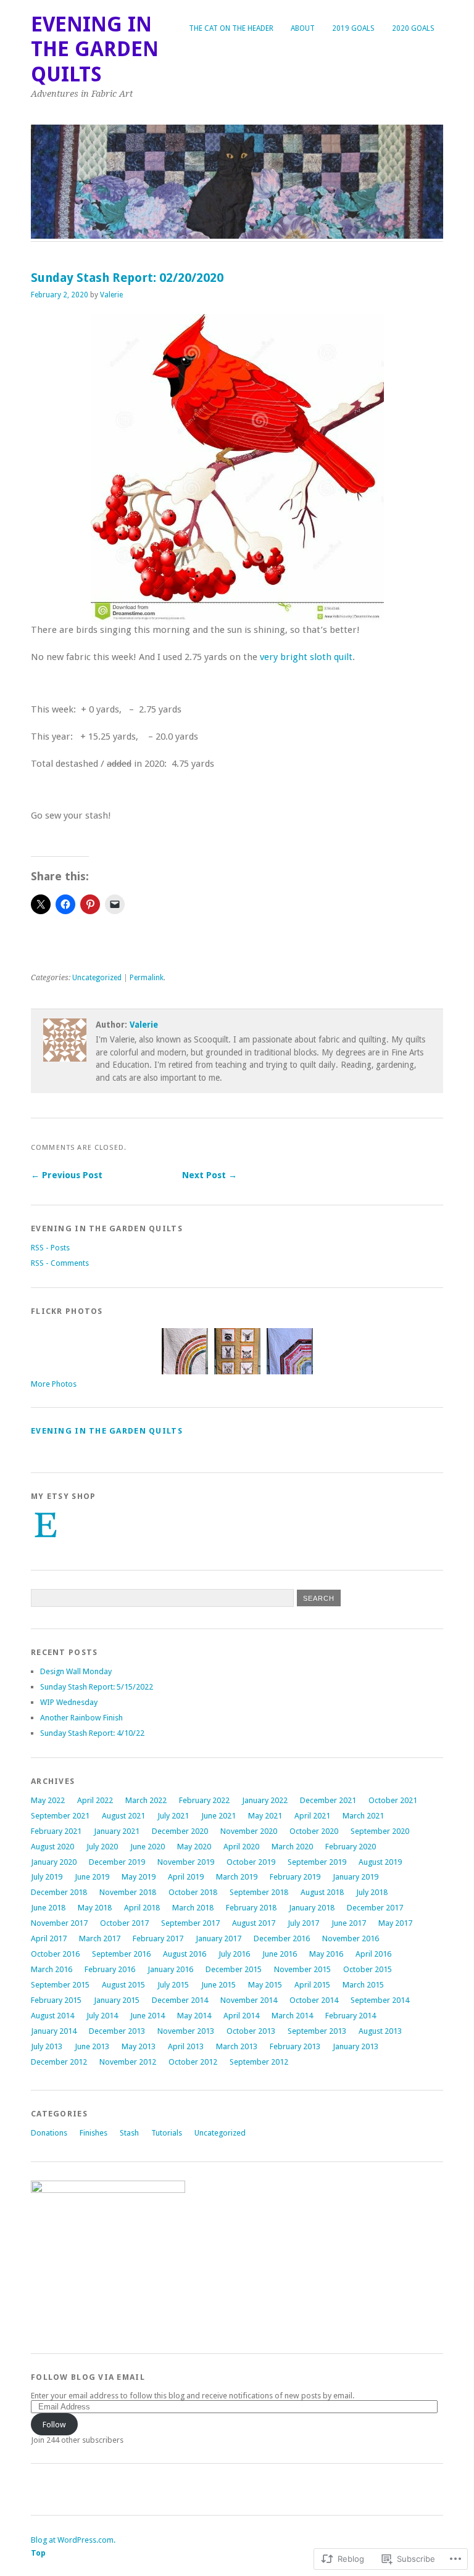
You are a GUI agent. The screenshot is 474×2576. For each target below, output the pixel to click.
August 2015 (123, 1985)
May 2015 (265, 1985)
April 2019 (186, 1877)
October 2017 (124, 1923)
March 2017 (100, 1938)
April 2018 (142, 1908)
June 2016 (280, 1954)
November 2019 (186, 1862)
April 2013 (186, 2046)
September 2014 (380, 2000)
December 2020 (180, 1831)
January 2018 (312, 1908)
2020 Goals (413, 28)
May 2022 (48, 1800)
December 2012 (59, 2062)
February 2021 (56, 1831)
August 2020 (52, 1847)
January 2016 (170, 1969)
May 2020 (194, 1847)
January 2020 (54, 1862)
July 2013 (47, 2046)
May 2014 (194, 2016)
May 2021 (265, 1816)
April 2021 (312, 1816)
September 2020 (380, 1831)
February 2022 (204, 1800)
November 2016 (351, 1938)
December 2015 (234, 1969)
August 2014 (52, 2016)
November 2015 (302, 1969)
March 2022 (146, 1800)
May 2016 (326, 1954)
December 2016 (282, 1938)
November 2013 (186, 2031)
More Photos (54, 1384)
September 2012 (259, 2062)
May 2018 (95, 1908)
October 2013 (251, 2031)
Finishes (94, 2133)
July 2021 (173, 1816)
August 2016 (185, 1954)
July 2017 (303, 1923)
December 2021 (328, 1800)
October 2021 (393, 1800)
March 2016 (52, 1969)
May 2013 (139, 2046)
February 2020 (351, 1847)
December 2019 (117, 1862)
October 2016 (55, 1954)
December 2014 (180, 2000)
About (303, 28)
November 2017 (59, 1923)
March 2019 (237, 1877)
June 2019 (92, 1877)
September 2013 (317, 2031)
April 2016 (373, 1954)
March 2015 (363, 1985)
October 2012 (193, 2062)
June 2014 (148, 2016)
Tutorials (167, 2133)
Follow (54, 2425)
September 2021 (60, 1816)
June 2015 (218, 1985)
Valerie (111, 295)
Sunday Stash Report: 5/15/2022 (97, 1687)
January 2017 (218, 1938)
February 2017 (158, 1938)
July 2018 (372, 1892)
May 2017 (395, 1923)
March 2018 (193, 1908)
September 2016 (121, 1954)
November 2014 (249, 2000)
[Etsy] (46, 1525)
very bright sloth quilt (306, 657)
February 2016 (110, 1969)
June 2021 (218, 1816)
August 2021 (123, 1816)
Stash (129, 2133)
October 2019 (251, 1862)
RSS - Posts (50, 1248)
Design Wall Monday (76, 1671)
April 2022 (95, 1800)
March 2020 (292, 1847)
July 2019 (47, 1877)
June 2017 (349, 1923)
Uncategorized (97, 978)
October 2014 (314, 2000)
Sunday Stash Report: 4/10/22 (92, 1733)
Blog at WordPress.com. (73, 2540)
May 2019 (139, 1877)
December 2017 (375, 1908)
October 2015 (368, 1969)
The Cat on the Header (231, 28)
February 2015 (56, 2000)
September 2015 (60, 1985)
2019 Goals (353, 28)
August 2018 (322, 1892)
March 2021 (363, 1816)
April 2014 (241, 2016)
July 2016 (234, 1954)
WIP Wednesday (69, 1702)
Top (38, 2553)
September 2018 (259, 1892)
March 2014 (292, 2016)
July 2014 (102, 2016)
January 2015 (117, 2000)
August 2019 (380, 1862)
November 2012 (128, 2062)
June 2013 (92, 2046)
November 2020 (249, 1831)
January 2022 (265, 1800)
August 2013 (380, 2031)
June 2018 (48, 1908)
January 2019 (355, 1877)
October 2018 (193, 1892)
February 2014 (351, 2016)
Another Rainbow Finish (81, 1718)
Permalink (147, 978)
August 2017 (254, 1923)
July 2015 (173, 1985)
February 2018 (251, 1908)
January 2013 (355, 2046)
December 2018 (59, 1892)
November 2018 (128, 1892)
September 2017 (190, 1923)
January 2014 (54, 2031)
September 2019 (317, 1862)
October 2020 (314, 1831)
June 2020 (148, 1847)
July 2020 (102, 1847)
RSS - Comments (60, 1263)
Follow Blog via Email (88, 2377)
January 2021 (117, 1831)
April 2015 (312, 1985)
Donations (49, 2133)
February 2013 (295, 2046)
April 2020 (241, 1847)
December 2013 (117, 2031)
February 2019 (295, 1877)
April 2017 (49, 1938)
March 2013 (237, 2046)
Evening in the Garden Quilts (95, 49)
